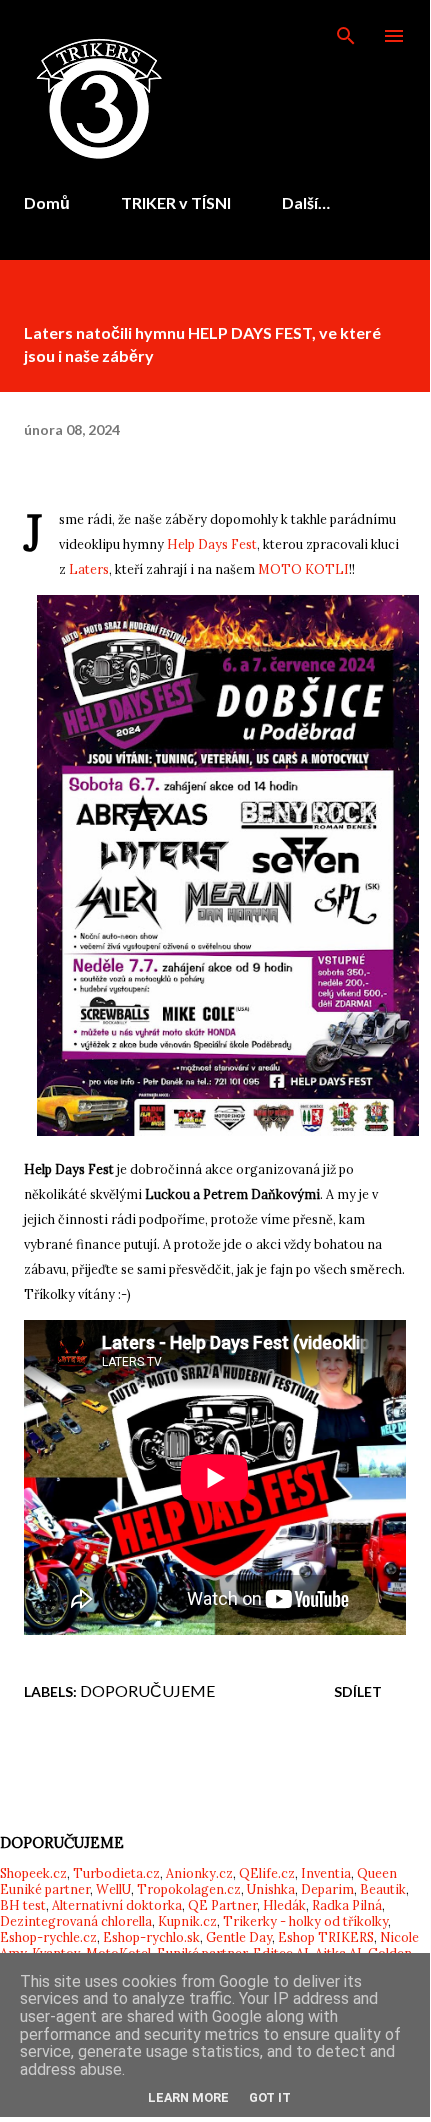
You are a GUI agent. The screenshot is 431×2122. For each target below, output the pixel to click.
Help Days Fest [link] (212, 544)
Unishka (271, 1889)
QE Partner (222, 1905)
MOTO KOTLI (303, 569)
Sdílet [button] (358, 1691)
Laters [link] (89, 569)
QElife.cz (267, 1873)
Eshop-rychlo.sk (151, 1937)
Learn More (188, 2097)
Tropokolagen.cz (189, 1889)
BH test (23, 1905)
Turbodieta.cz (116, 1873)
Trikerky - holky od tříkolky (305, 1921)
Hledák (284, 1905)
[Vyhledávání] (346, 36)
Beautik (383, 1889)
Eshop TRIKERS (326, 1937)
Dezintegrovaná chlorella (76, 1921)
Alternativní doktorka (117, 1905)
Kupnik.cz (187, 1921)
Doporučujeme (147, 1690)
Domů (47, 202)
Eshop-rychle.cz (48, 1937)
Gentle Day (239, 1937)
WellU (113, 1889)
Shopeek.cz (33, 1873)
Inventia (326, 1873)
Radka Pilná (347, 1905)
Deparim (327, 1889)
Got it (270, 2097)
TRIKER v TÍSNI (176, 202)
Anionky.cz (199, 1873)
